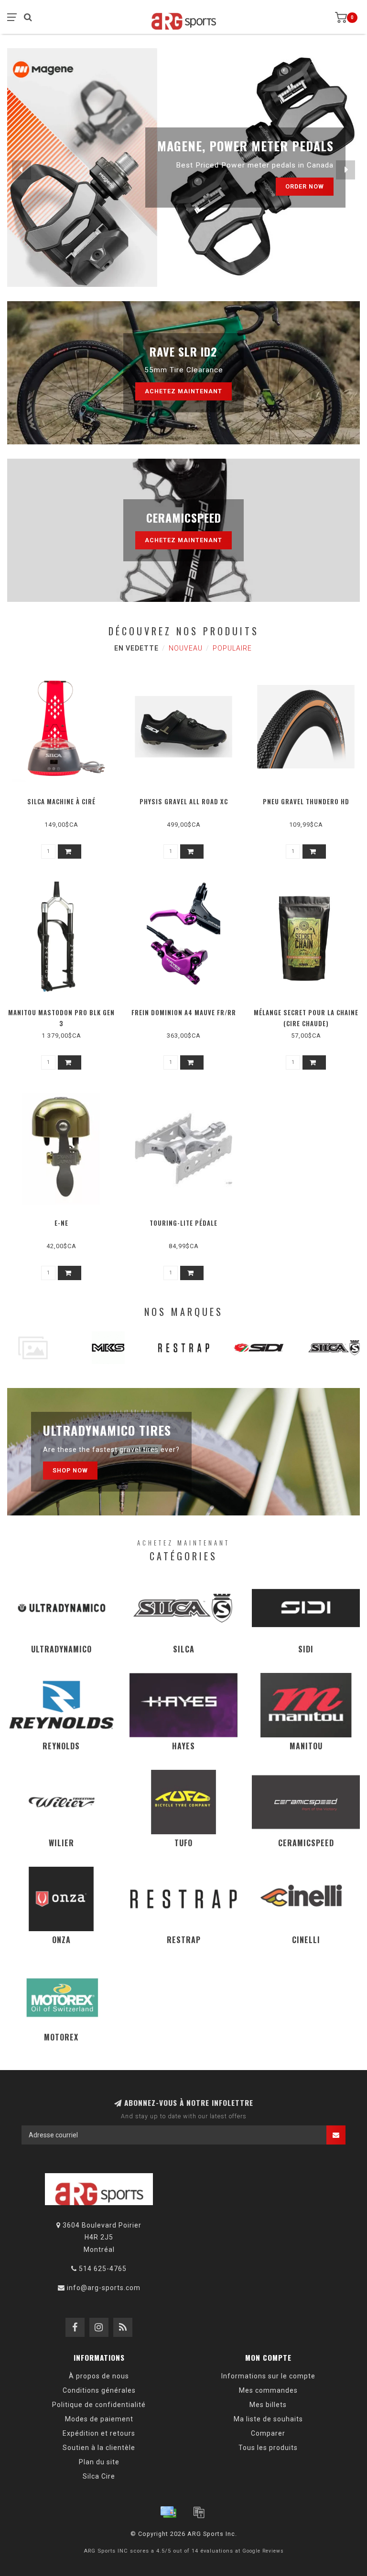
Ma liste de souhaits (268, 2419)
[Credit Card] (168, 2512)
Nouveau (186, 648)
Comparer (268, 2433)
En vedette (136, 648)
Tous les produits (268, 2448)
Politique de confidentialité (99, 2405)
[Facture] (199, 2512)
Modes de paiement (99, 2419)
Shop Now (70, 1470)
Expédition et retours (99, 2433)
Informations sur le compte (268, 2376)
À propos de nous (99, 2376)
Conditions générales (99, 2390)
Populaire (232, 648)
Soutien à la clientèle (99, 2448)
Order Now (305, 186)
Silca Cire (99, 2476)
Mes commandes (268, 2390)
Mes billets (268, 2405)
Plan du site (99, 2462)
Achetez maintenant (183, 391)
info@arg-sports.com (104, 2288)
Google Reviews (263, 2551)
